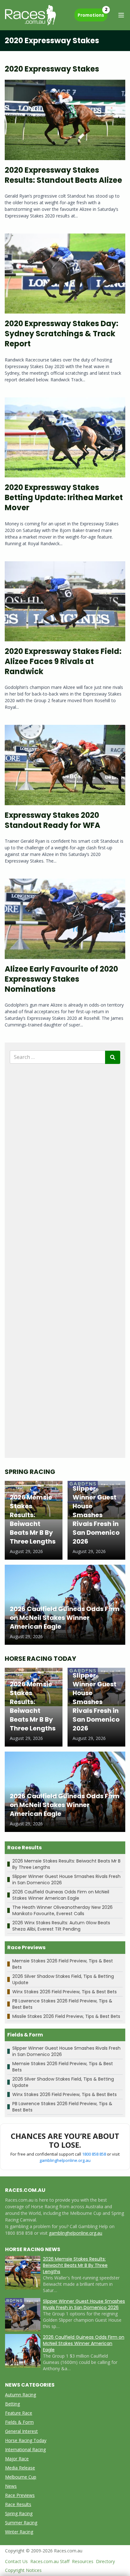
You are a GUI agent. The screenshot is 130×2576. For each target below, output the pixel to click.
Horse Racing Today (26, 2440)
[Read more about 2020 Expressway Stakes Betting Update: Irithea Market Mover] (65, 438)
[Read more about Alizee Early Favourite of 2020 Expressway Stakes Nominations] (65, 919)
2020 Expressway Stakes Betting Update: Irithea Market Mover (64, 497)
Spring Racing (19, 2513)
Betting (12, 2404)
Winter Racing (19, 2532)
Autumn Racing (21, 2395)
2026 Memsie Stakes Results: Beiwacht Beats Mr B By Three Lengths (75, 2265)
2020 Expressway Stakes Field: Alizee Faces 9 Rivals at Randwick (63, 661)
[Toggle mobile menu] (121, 15)
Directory (105, 2561)
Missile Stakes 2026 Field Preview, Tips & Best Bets (66, 2016)
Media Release (20, 2468)
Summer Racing (21, 2523)
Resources (83, 2561)
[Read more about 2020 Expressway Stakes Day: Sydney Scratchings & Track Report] (65, 274)
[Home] (30, 15)
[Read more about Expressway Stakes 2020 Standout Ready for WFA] (65, 765)
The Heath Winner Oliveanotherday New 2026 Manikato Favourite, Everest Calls (62, 1910)
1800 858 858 (94, 2154)
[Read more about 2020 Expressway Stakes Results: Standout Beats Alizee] (65, 120)
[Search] (113, 1057)
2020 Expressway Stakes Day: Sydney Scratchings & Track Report (62, 334)
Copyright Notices (23, 2570)
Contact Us (16, 2561)
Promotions (92, 13)
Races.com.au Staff (50, 2561)
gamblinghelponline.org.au (65, 2160)
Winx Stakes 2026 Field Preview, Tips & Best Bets (65, 1992)
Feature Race (19, 2413)
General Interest (21, 2431)
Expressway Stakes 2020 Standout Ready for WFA (53, 820)
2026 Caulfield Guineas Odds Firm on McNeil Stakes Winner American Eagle (61, 1895)
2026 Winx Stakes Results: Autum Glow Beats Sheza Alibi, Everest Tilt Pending (61, 1926)
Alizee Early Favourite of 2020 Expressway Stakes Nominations (61, 979)
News (11, 2486)
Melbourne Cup (21, 2477)
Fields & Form (19, 2422)
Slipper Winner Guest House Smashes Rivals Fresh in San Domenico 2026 (84, 2304)
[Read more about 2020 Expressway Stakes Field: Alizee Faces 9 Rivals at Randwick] (65, 601)
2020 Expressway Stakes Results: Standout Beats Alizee (63, 175)
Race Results (18, 2504)
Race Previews (20, 2495)
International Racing (25, 2449)
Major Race (17, 2459)
